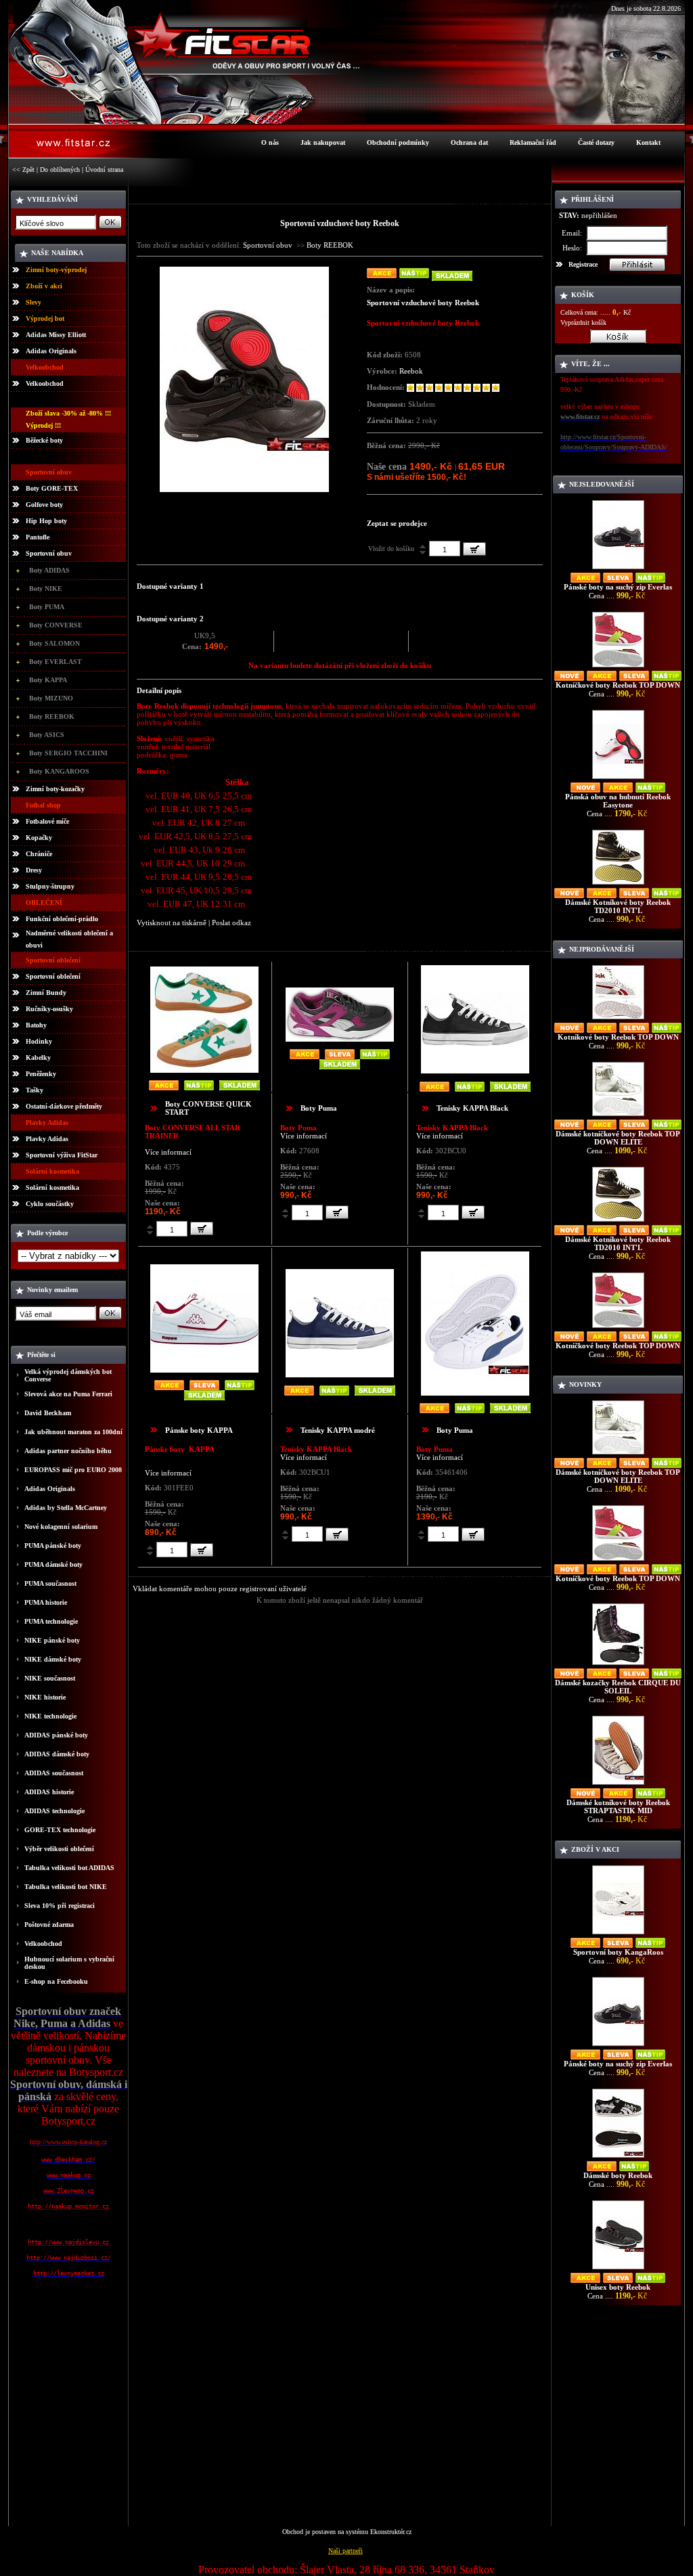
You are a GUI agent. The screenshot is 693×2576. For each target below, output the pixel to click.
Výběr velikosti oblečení (59, 1849)
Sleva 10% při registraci (60, 1906)
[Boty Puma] (340, 1039)
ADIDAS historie (49, 1792)
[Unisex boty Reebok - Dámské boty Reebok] (618, 2269)
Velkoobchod (45, 383)
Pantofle (38, 537)
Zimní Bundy (46, 993)
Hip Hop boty (46, 521)
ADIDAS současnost (54, 1773)
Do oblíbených (60, 170)
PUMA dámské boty (53, 1564)
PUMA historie (46, 1602)
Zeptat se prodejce (397, 523)
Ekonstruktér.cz (391, 2532)
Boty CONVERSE (56, 625)
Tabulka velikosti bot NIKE (66, 1887)
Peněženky (41, 1074)
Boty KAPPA (48, 680)
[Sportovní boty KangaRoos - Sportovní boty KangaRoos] (618, 1934)
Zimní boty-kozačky (55, 789)
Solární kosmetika (52, 1187)
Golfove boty (44, 505)
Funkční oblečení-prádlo (62, 919)
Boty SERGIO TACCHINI (68, 753)
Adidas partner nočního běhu (68, 1451)
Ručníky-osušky (49, 1009)
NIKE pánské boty (52, 1640)
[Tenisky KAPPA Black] (475, 1070)
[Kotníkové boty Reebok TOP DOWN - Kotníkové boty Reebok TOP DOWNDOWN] (618, 1019)
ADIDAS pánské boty (56, 1735)
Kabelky (38, 1058)
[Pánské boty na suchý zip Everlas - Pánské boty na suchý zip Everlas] (618, 569)
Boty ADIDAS (49, 570)
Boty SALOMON (54, 643)
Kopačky (39, 838)
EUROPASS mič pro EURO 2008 (73, 1470)
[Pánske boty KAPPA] (204, 1370)
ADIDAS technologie (54, 1811)
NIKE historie (45, 1697)
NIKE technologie (50, 1716)
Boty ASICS (47, 735)
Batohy (36, 1025)
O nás (270, 142)
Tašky (35, 1090)
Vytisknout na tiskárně (172, 923)
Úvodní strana (104, 170)
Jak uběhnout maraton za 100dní (73, 1432)
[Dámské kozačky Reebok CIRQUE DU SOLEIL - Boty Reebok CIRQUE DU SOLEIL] (618, 1665)
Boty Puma (319, 1108)
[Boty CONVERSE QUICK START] (204, 1070)
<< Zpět (23, 170)
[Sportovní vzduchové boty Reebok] (244, 489)
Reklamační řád (533, 142)
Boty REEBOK (52, 716)
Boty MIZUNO (51, 698)
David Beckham (48, 1413)
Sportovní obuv (49, 553)
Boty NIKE (46, 589)
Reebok (411, 371)
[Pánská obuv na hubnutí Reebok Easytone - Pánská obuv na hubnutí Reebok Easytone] (618, 779)
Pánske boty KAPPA (199, 1430)
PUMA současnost (50, 1583)
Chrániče (39, 854)
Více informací (168, 1152)
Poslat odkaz (231, 923)
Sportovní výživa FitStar (62, 1155)
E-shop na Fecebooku (56, 1981)
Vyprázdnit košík (583, 323)
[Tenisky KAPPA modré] (340, 1374)
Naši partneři (345, 2551)
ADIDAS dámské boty (57, 1754)
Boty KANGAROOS (59, 771)
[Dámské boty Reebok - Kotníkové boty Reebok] (618, 2157)
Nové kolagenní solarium (61, 1527)
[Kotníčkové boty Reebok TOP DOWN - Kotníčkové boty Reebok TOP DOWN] (618, 667)
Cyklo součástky (50, 1204)
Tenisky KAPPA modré (338, 1430)
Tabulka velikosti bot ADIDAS (69, 1868)
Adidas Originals (51, 351)
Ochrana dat (469, 142)
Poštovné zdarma (49, 1925)
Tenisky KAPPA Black (472, 1108)
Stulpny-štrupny (50, 886)
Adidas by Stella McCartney (66, 1508)
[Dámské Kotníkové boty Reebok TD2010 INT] (618, 884)
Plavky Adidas (47, 1139)
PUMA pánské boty (53, 1546)
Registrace (583, 264)
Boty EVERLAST (55, 662)
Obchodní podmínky (398, 142)
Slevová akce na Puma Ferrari (68, 1394)
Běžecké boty (44, 440)
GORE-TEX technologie (60, 1830)
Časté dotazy (596, 142)
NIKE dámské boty (53, 1659)
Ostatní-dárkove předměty (64, 1106)
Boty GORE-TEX (52, 488)
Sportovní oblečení (53, 976)
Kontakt (648, 142)
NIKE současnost (50, 1678)
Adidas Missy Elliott (56, 335)
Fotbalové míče (47, 821)
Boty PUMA (47, 607)
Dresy (34, 870)
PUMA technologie (51, 1621)
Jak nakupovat (323, 142)
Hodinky (39, 1041)
